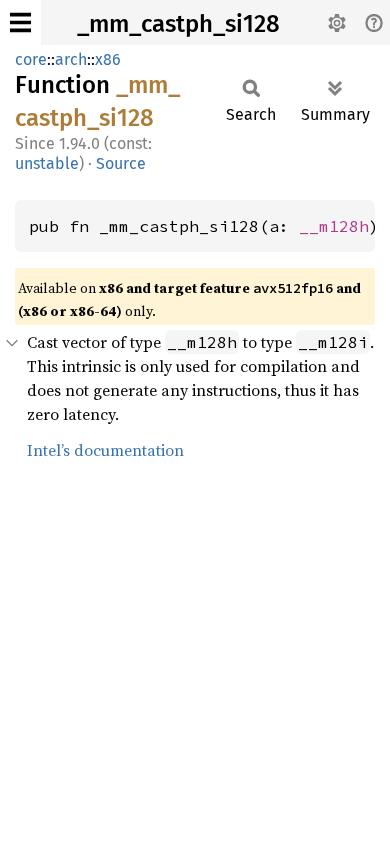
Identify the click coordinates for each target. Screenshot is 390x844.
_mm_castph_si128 (178, 24)
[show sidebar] (20, 22)
